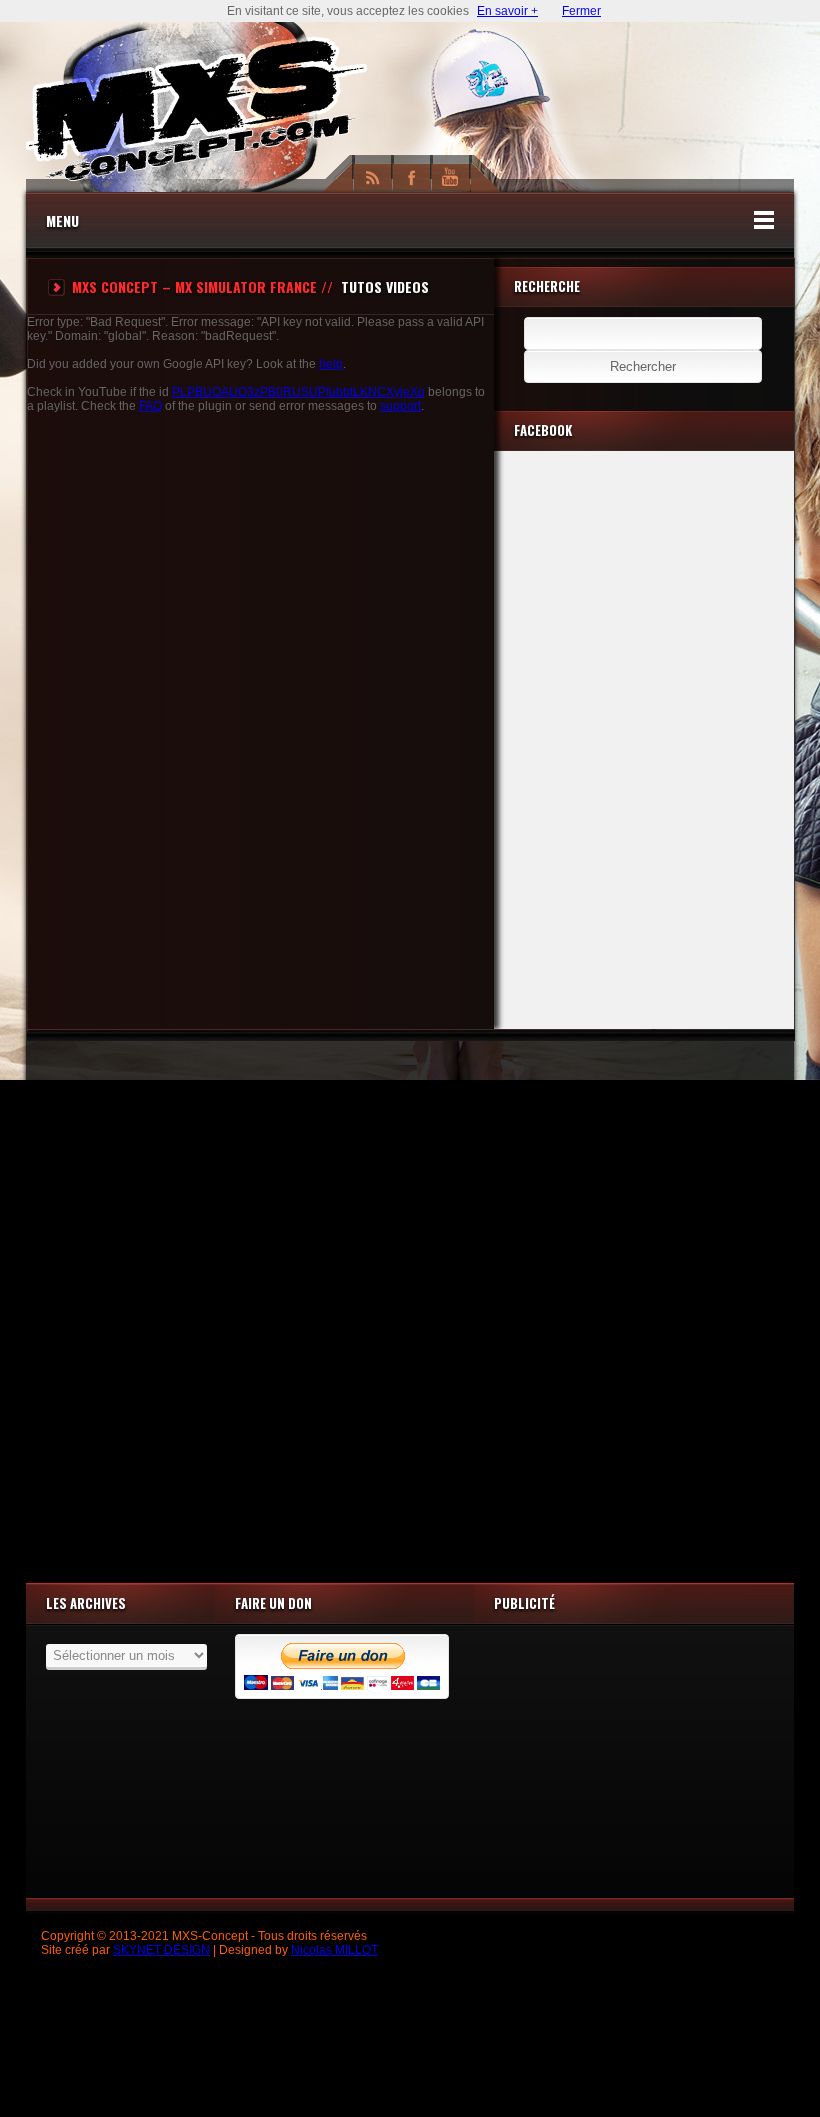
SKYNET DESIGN (161, 1950)
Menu (62, 220)
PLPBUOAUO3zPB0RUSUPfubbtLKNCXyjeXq (298, 392)
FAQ (150, 406)
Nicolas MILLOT (334, 1950)
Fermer (581, 11)
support (400, 406)
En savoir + (507, 11)
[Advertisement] (410, 1307)
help (331, 364)
